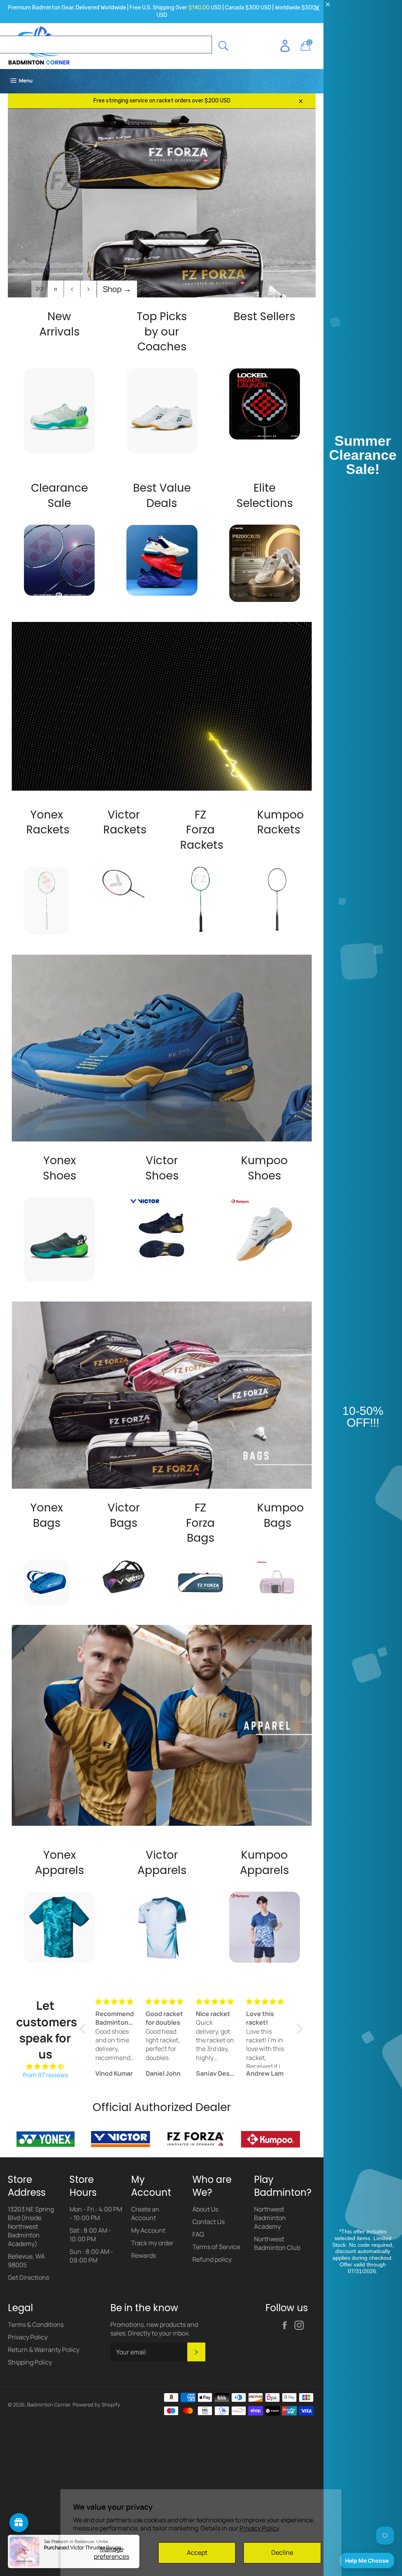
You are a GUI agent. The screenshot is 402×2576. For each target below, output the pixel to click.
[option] (162, 215)
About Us (205, 2209)
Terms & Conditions (36, 2324)
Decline (282, 2552)
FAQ (198, 2234)
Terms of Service (216, 2247)
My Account (148, 2230)
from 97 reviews (45, 2075)
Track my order (152, 2243)
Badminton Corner (49, 2405)
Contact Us (208, 2222)
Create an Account (145, 2213)
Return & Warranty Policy (44, 2350)
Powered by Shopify (96, 2405)
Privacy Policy (259, 2528)
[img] (45, 2066)
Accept (197, 2552)
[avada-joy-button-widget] (19, 2523)
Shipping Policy (30, 2362)
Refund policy (212, 2259)
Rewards (143, 2255)
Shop (117, 289)
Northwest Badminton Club (277, 2243)
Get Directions (28, 2277)
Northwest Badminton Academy (270, 2218)
